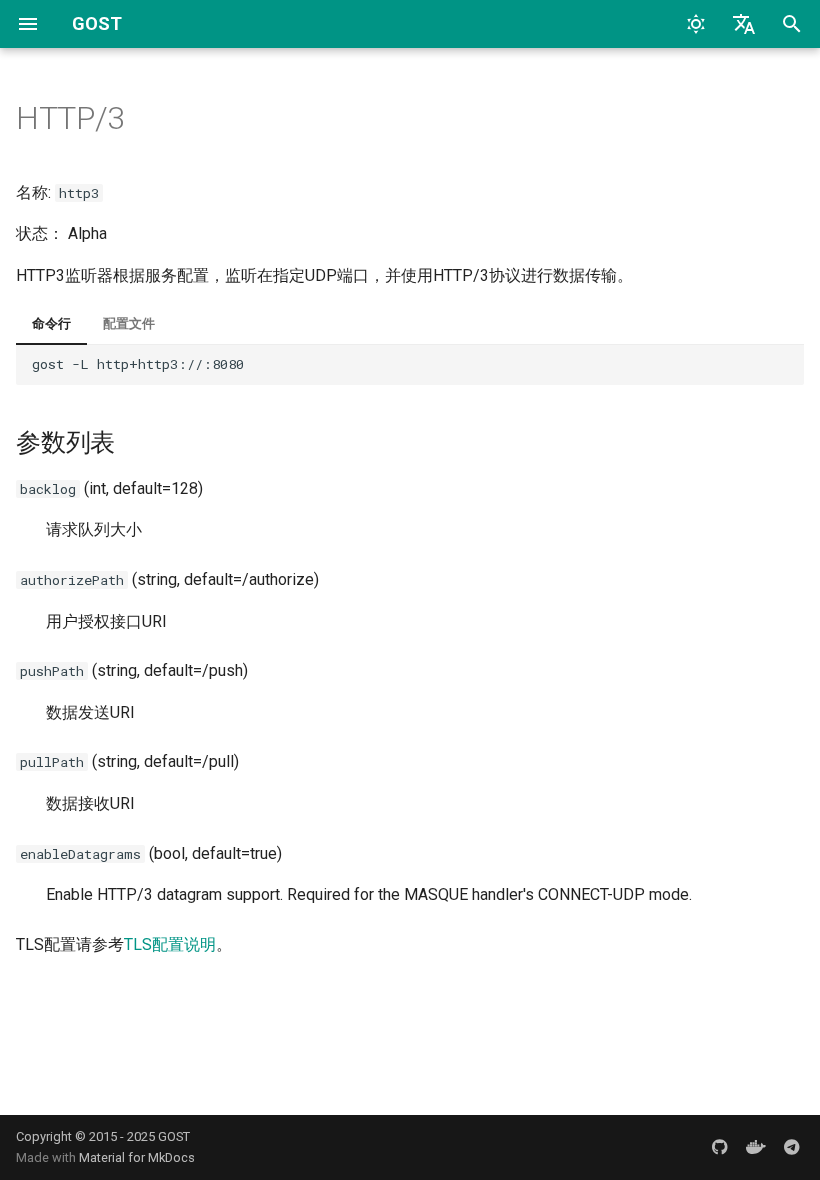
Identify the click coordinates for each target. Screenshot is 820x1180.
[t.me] (792, 1147)
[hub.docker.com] (756, 1147)
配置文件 (129, 323)
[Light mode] (696, 24)
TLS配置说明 (170, 944)
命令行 (51, 323)
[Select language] (744, 24)
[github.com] (720, 1147)
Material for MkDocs (137, 1157)
